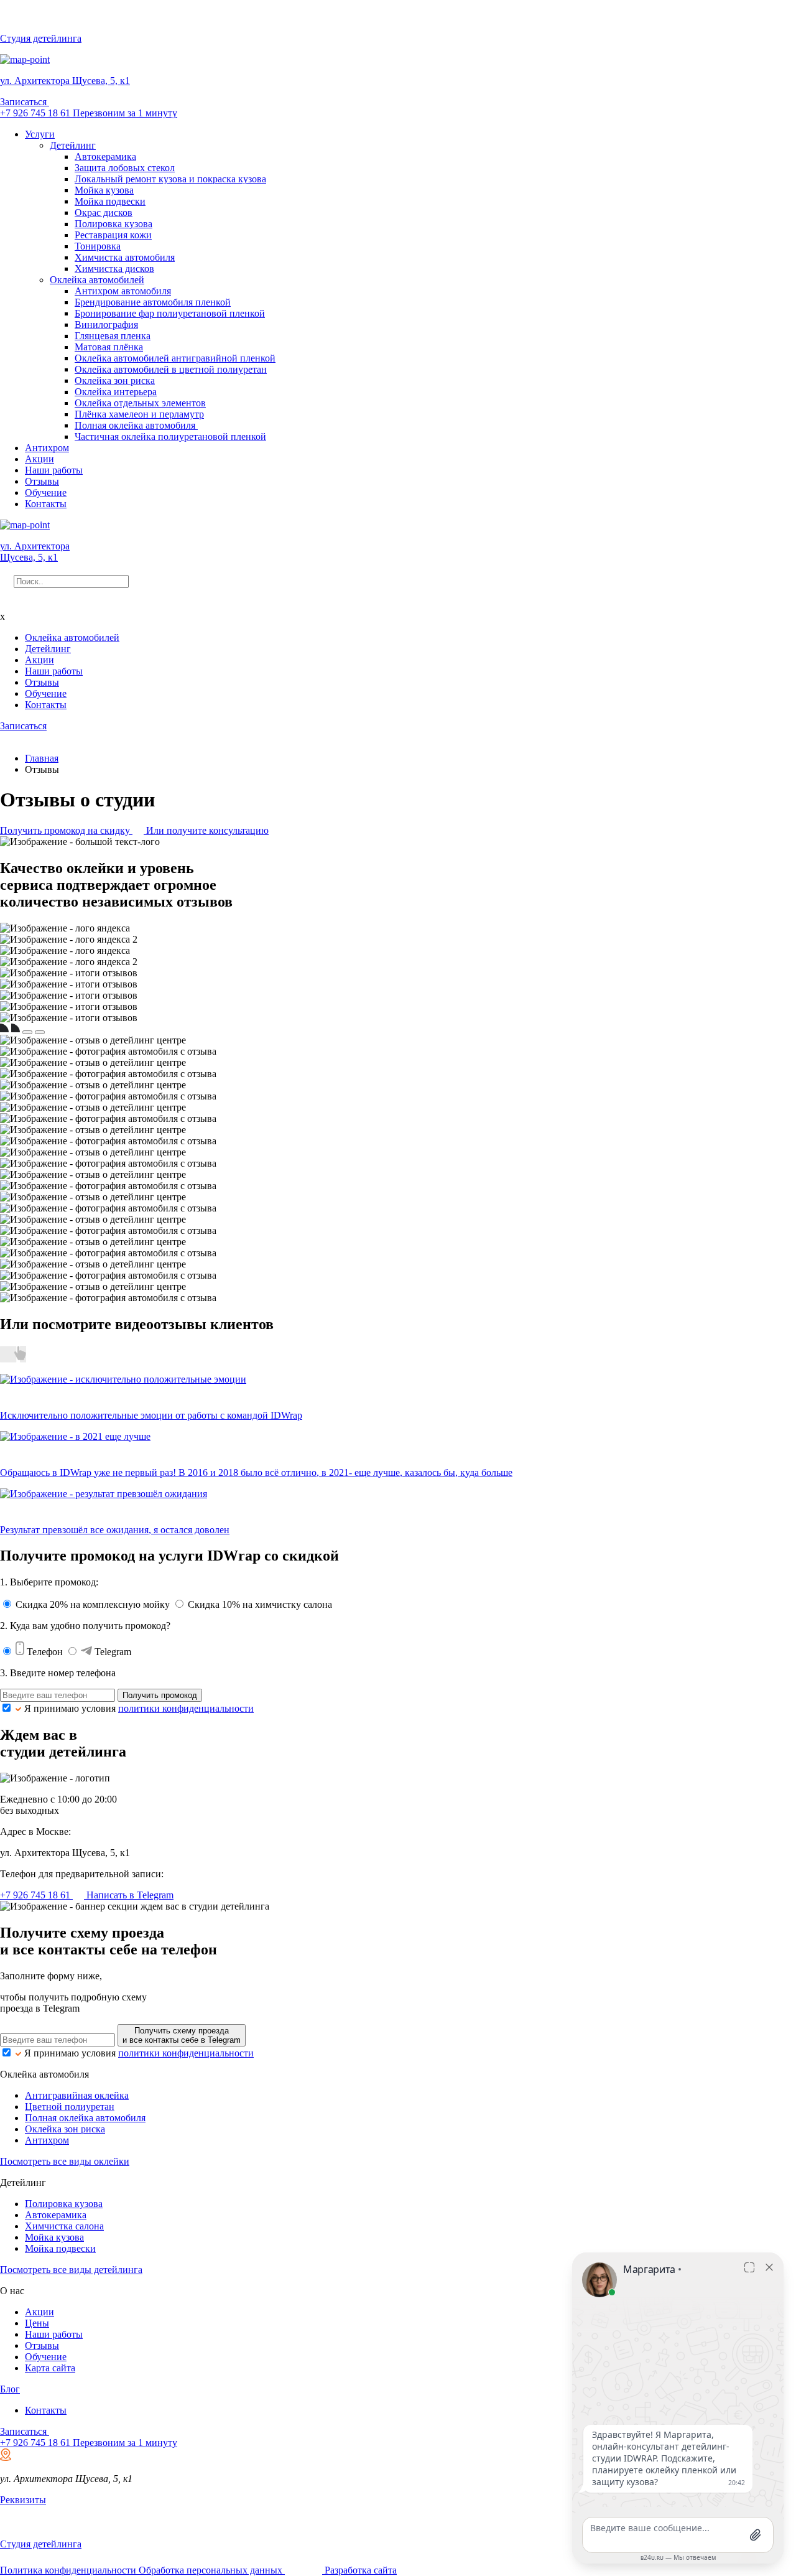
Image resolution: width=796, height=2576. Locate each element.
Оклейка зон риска (115, 380)
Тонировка (98, 246)
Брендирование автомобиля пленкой (153, 302)
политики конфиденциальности (186, 1708)
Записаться (25, 102)
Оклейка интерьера (116, 392)
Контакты (46, 504)
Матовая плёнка (109, 347)
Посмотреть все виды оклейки (65, 2161)
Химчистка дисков (114, 268)
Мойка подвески (110, 201)
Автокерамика (105, 156)
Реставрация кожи (113, 235)
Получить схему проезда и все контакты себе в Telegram (182, 2035)
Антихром (47, 448)
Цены (37, 2323)
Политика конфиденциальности (69, 2570)
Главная (42, 758)
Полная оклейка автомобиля (136, 425)
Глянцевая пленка (113, 336)
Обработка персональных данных (212, 2570)
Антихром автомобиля (123, 291)
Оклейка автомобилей (97, 280)
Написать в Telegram (129, 1895)
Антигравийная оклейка (77, 2095)
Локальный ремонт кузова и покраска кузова (170, 179)
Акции (39, 459)
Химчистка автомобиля (125, 257)
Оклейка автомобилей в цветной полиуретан (171, 369)
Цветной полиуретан (70, 2107)
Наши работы (54, 470)
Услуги (40, 134)
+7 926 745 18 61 (36, 113)
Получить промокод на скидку (66, 830)
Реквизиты (23, 2500)
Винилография (106, 324)
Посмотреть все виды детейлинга (71, 2270)
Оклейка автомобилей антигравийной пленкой (175, 358)
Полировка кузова (113, 224)
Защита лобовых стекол (125, 168)
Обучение (46, 492)
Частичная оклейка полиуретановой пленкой (170, 436)
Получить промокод (160, 1695)
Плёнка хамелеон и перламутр (139, 414)
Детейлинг (73, 145)
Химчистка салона (64, 2226)
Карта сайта (50, 2368)
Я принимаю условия (139, 1708)
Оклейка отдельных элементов (140, 403)
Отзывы (42, 481)
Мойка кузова (104, 190)
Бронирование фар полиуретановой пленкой (170, 313)
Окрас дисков (104, 212)
